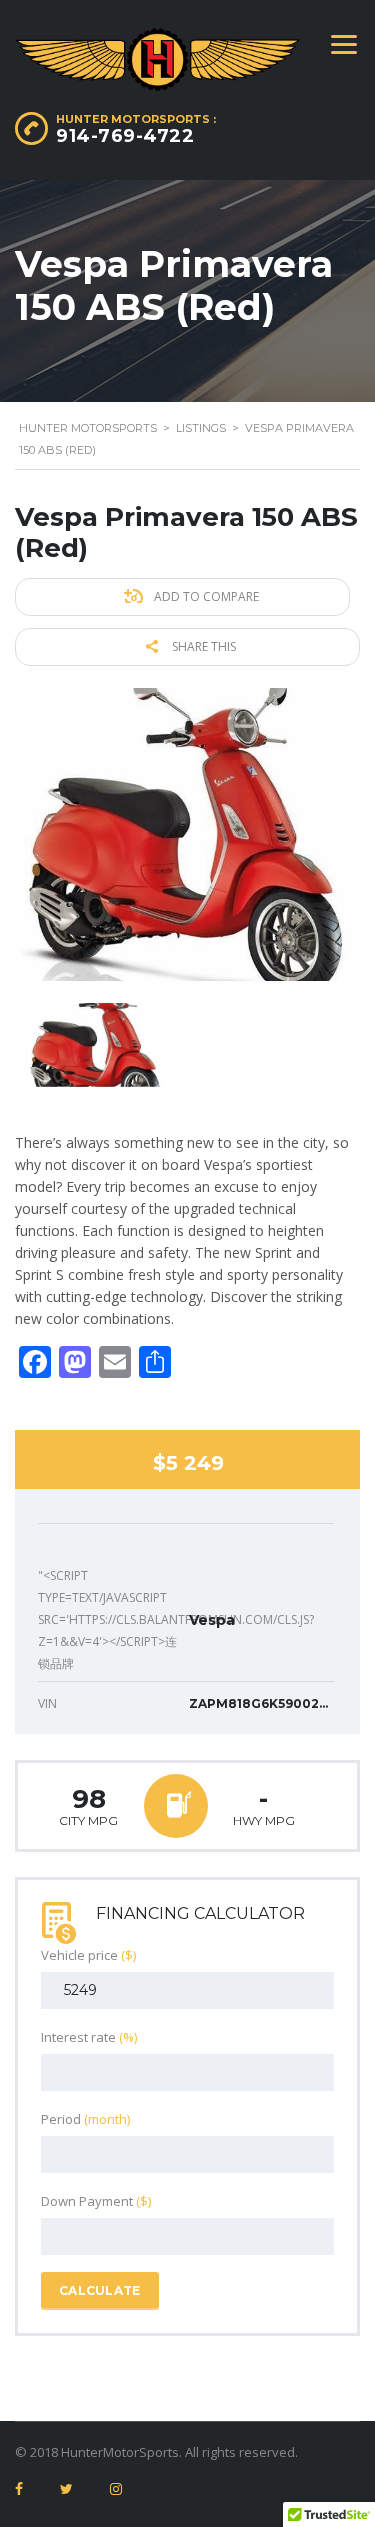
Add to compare (205, 596)
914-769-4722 (125, 136)
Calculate (100, 2290)
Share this (202, 646)
